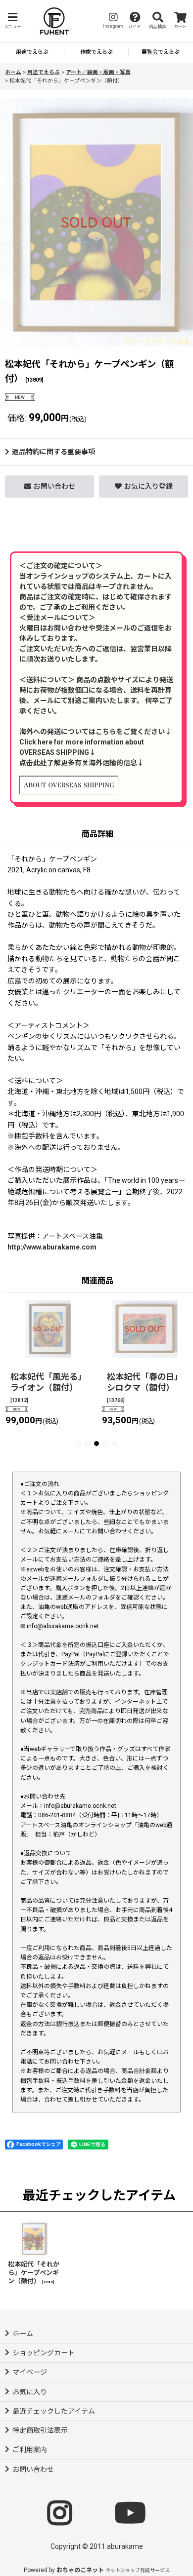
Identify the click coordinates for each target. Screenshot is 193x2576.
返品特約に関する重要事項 (53, 452)
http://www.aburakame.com (52, 1247)
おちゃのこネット (80, 2570)
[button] (12, 21)
